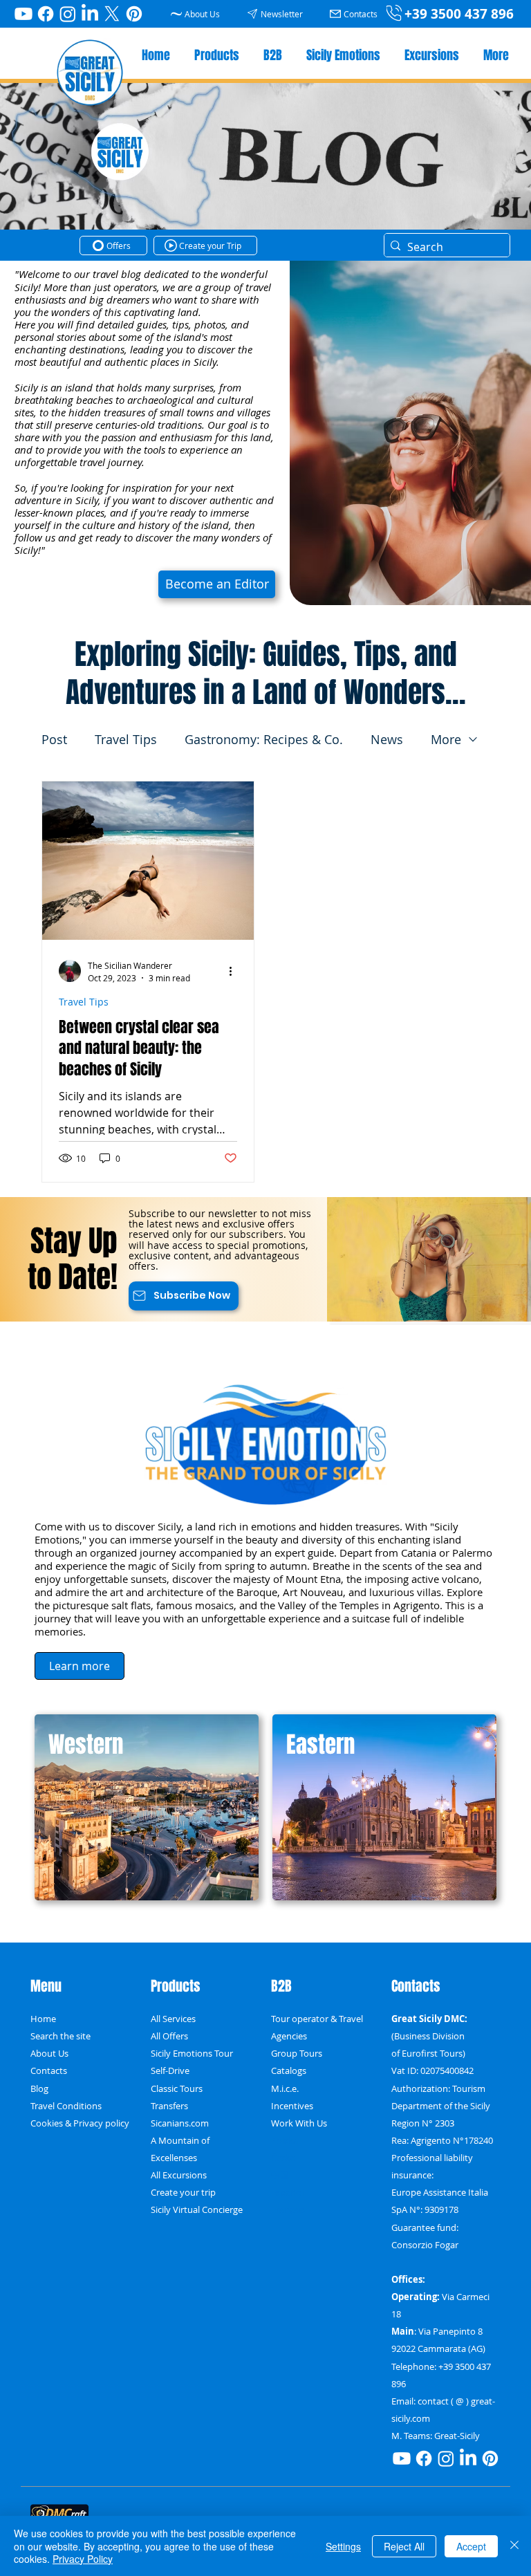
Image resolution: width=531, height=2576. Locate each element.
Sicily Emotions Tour (192, 2054)
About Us (49, 2054)
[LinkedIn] (90, 14)
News (387, 739)
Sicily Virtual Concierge (197, 2210)
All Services (173, 2019)
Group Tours (297, 2054)
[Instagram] (68, 14)
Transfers (169, 2106)
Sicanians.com (180, 2123)
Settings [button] (343, 2546)
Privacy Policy (83, 2559)
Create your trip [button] (183, 2193)
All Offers (169, 2036)
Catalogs (289, 2071)
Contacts (49, 2071)
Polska (285, 2141)
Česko (283, 2158)
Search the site (60, 2036)
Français (288, 2210)
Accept (471, 2546)
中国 (280, 2175)
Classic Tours (177, 2089)
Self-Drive (170, 2071)
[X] (112, 14)
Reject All (404, 2546)
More (446, 739)
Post (54, 739)
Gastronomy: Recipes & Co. (264, 739)
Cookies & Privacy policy (80, 2123)
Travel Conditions (66, 2106)
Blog (39, 2089)
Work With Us (299, 2123)
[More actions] (235, 971)
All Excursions (179, 2175)
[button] (277, 13)
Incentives (292, 2106)
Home (43, 2019)
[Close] (514, 2546)
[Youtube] (24, 14)
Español (287, 2193)
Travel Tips (126, 739)
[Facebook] (46, 14)
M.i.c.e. (285, 2089)
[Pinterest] (134, 14)
